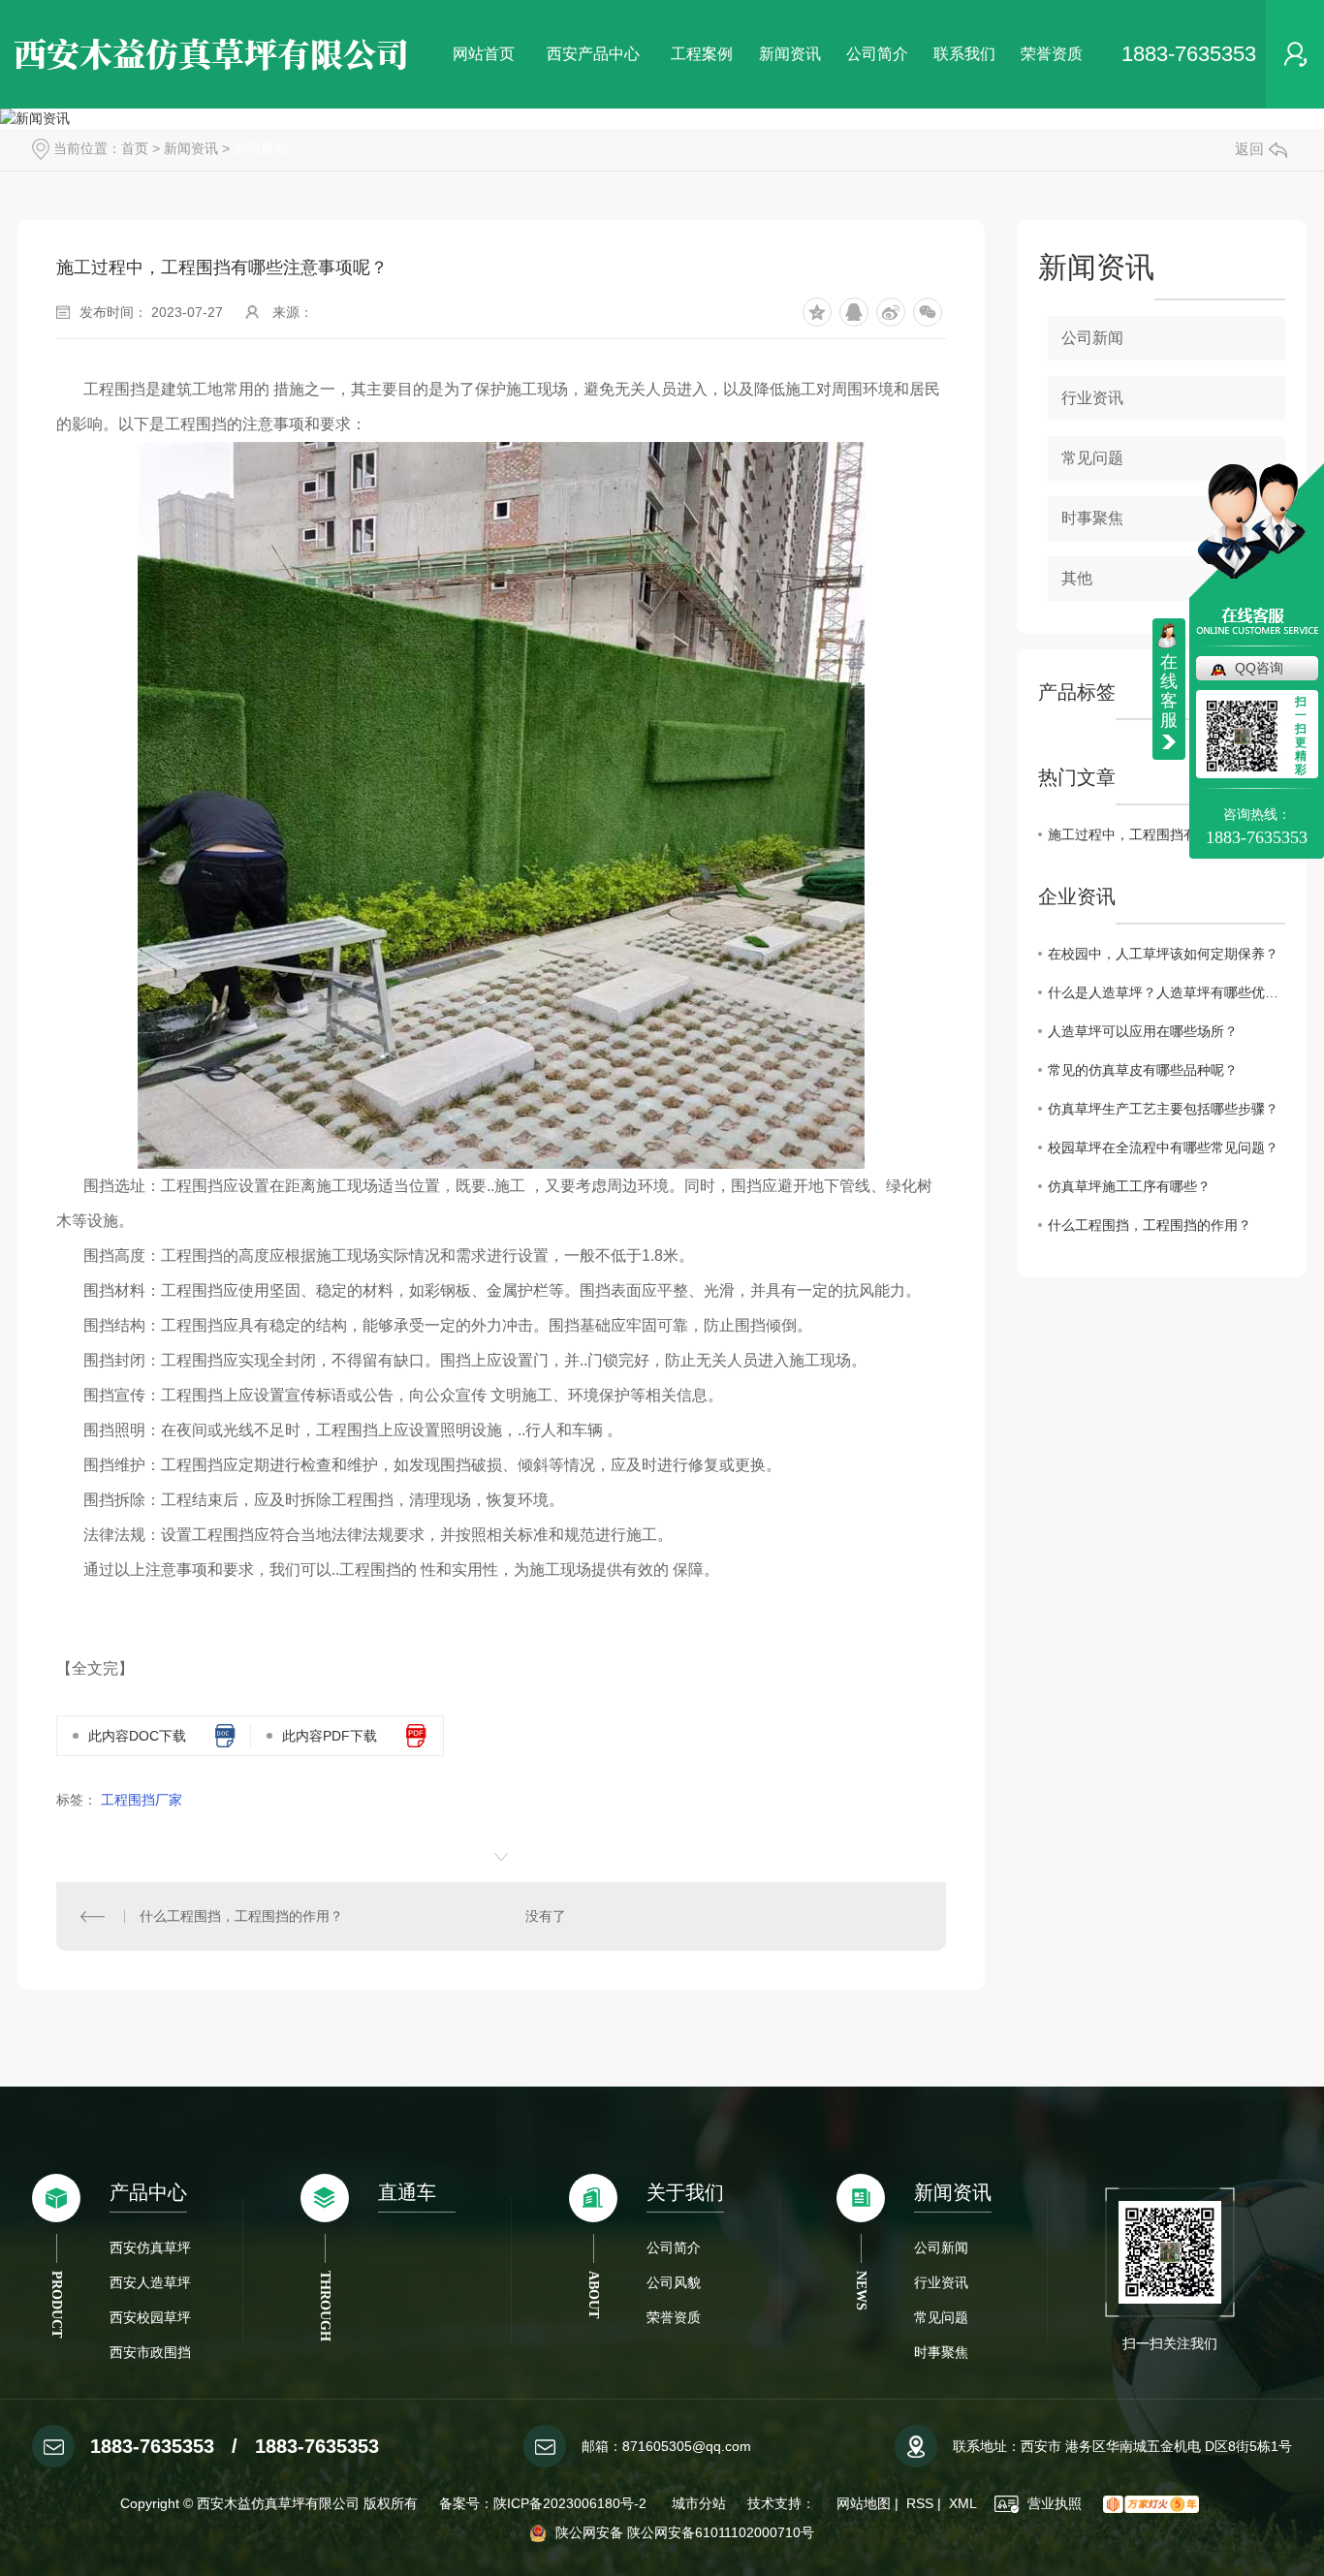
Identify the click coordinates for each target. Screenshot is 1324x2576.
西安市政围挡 (150, 2352)
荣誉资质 (1052, 54)
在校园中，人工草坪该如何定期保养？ (1163, 954)
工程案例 (702, 54)
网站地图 (864, 2503)
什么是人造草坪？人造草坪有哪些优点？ (1166, 992)
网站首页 (484, 54)
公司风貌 (674, 2282)
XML (963, 2503)
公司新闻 (261, 148)
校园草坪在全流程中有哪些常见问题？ (1163, 1147)
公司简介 (877, 54)
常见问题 (1092, 458)
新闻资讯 (790, 54)
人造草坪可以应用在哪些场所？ (1143, 1031)
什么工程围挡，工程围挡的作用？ (241, 1916)
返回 (1249, 149)
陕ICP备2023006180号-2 (572, 2503)
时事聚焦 (941, 2352)
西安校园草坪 (150, 2317)
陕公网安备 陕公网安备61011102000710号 (683, 2532)
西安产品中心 (593, 54)
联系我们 (964, 54)
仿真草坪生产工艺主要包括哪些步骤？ (1163, 1109)
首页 (135, 148)
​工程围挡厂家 (142, 1800)
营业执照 (1053, 2503)
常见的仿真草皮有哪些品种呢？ (1143, 1070)
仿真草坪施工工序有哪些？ (1129, 1186)
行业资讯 (1092, 398)
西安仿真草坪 (150, 2247)
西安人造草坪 (150, 2282)
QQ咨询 (1259, 668)
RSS (920, 2503)
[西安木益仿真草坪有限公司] (214, 54)
